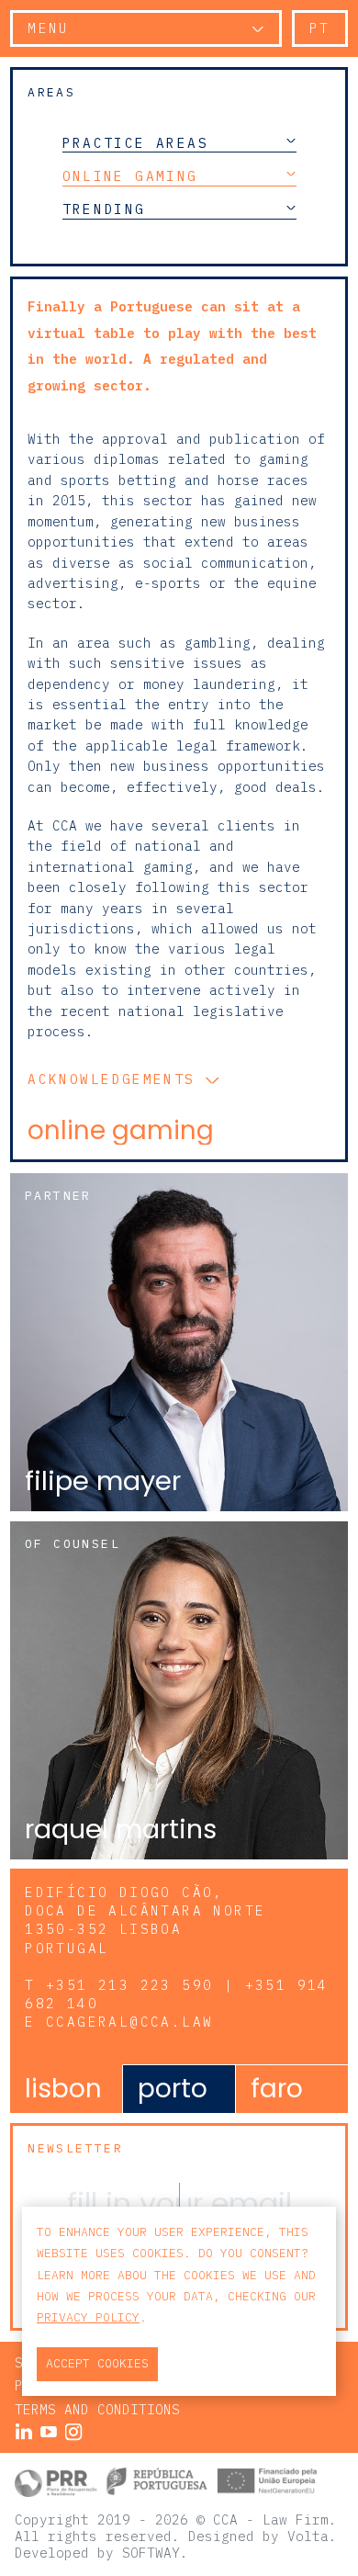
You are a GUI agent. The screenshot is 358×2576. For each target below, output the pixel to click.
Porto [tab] (173, 2089)
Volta (308, 2536)
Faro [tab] (277, 2089)
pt (320, 28)
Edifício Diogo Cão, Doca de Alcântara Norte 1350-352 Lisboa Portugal (145, 1920)
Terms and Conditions (97, 2409)
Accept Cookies (97, 2363)
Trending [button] (104, 209)
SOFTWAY (151, 2553)
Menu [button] (49, 28)
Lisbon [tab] (63, 2089)
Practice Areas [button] (136, 142)
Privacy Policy (88, 2317)
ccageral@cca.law (129, 2022)
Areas (51, 92)
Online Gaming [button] (130, 175)
